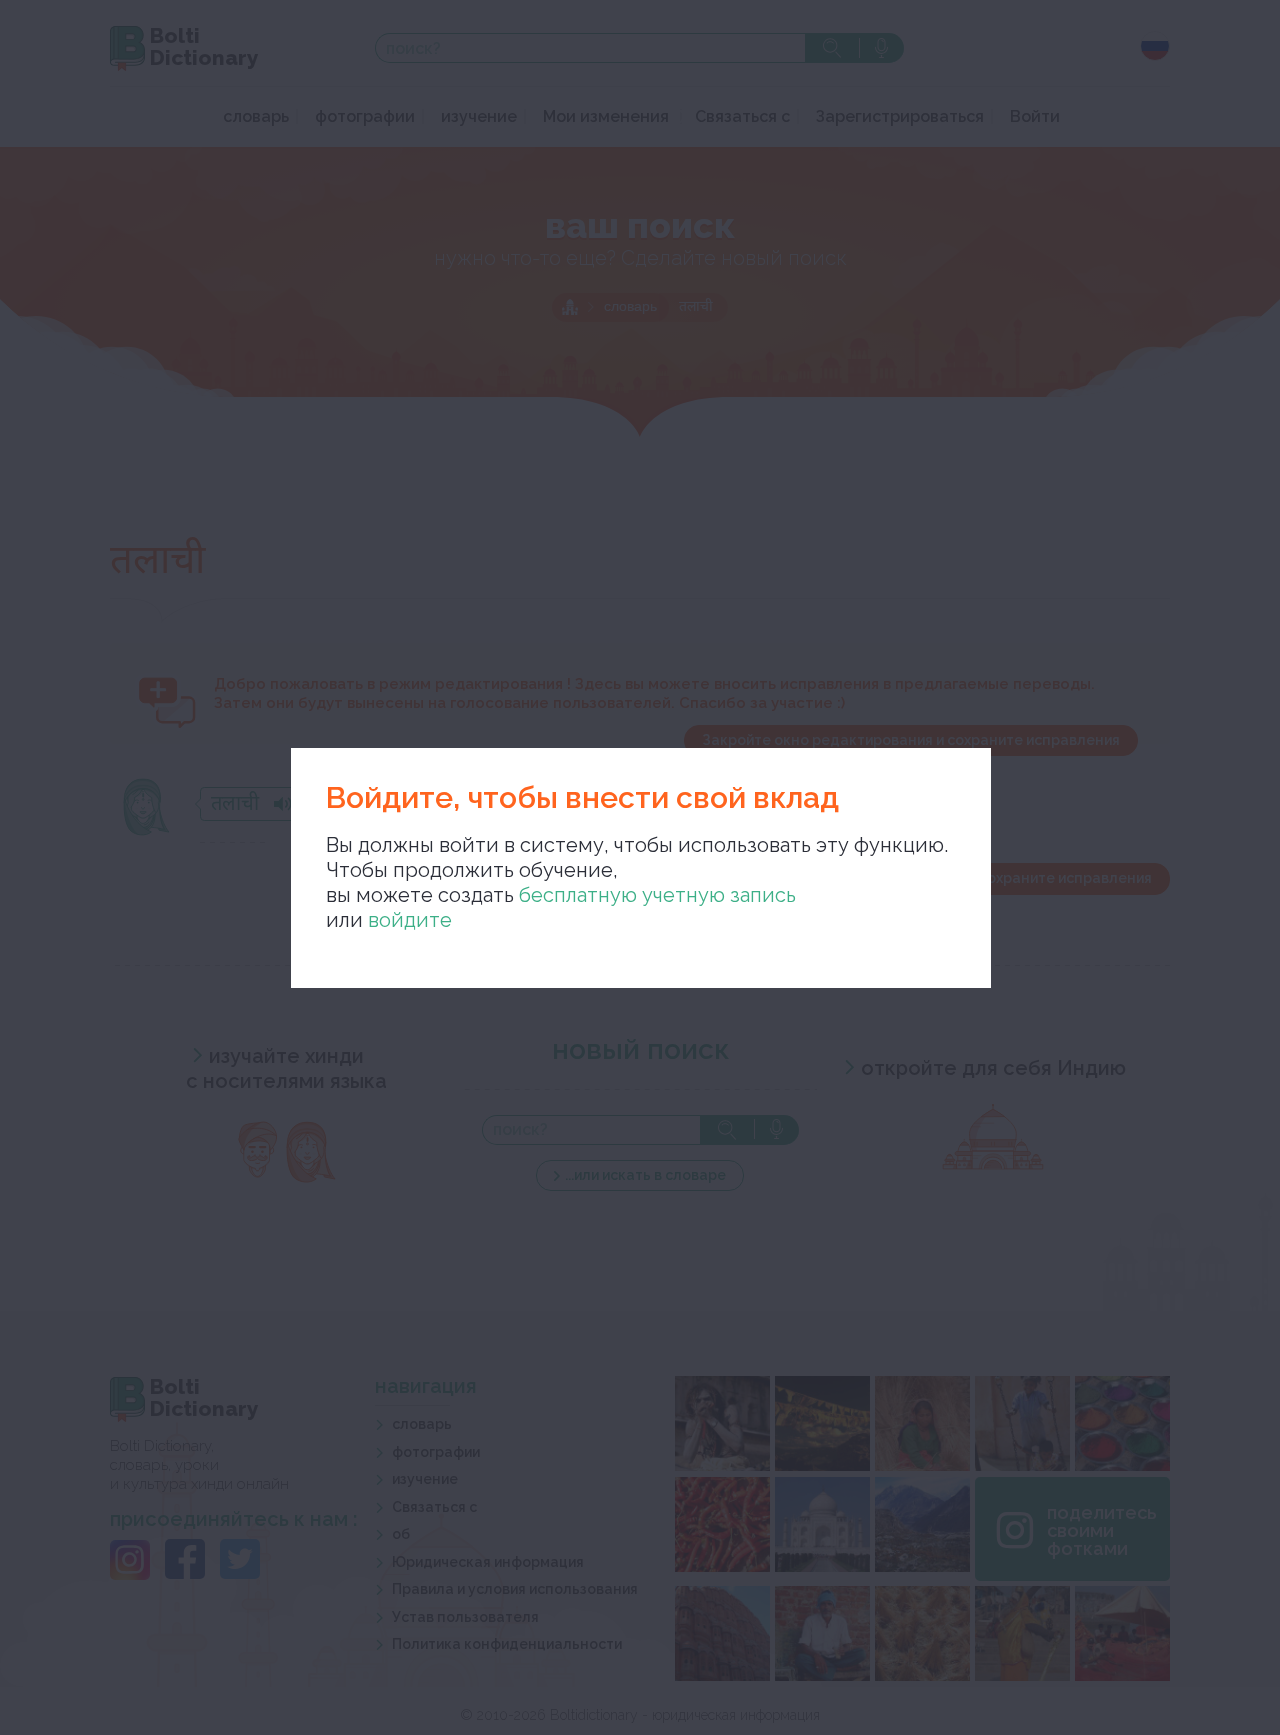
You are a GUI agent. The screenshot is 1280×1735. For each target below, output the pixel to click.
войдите (410, 920)
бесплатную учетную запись (657, 895)
